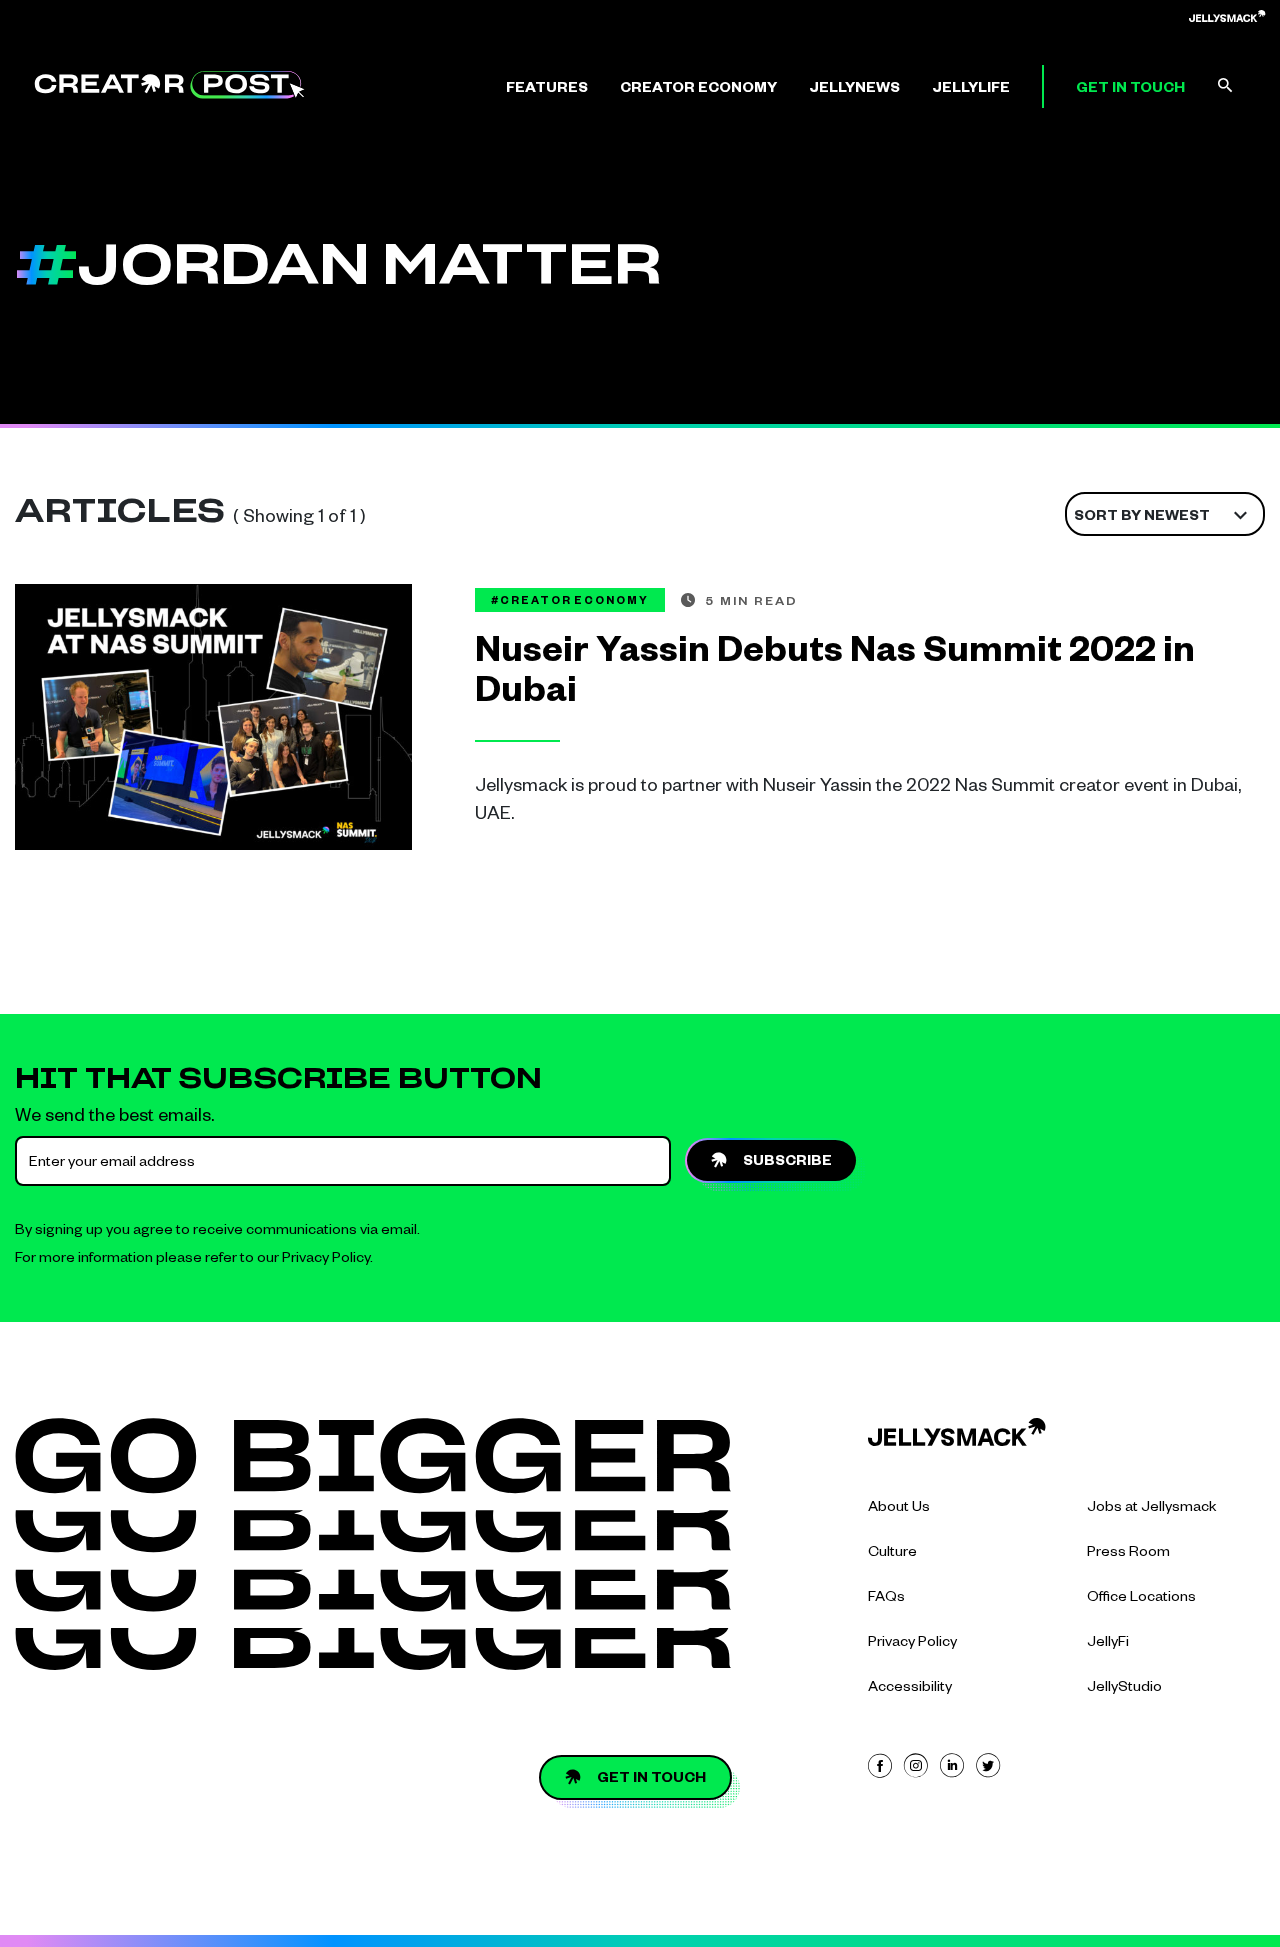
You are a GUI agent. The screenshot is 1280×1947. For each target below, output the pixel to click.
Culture (892, 1554)
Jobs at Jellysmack (1152, 1509)
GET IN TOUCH (1130, 90)
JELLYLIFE (971, 90)
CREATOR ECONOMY (698, 90)
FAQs (886, 1599)
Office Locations (1141, 1599)
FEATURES (547, 90)
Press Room (1128, 1554)
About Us (899, 1509)
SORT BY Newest (1142, 518)
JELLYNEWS (854, 90)
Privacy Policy (326, 1260)
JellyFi (1108, 1644)
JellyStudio (1124, 1689)
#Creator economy (570, 602)
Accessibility (910, 1689)
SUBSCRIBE (787, 1163)
